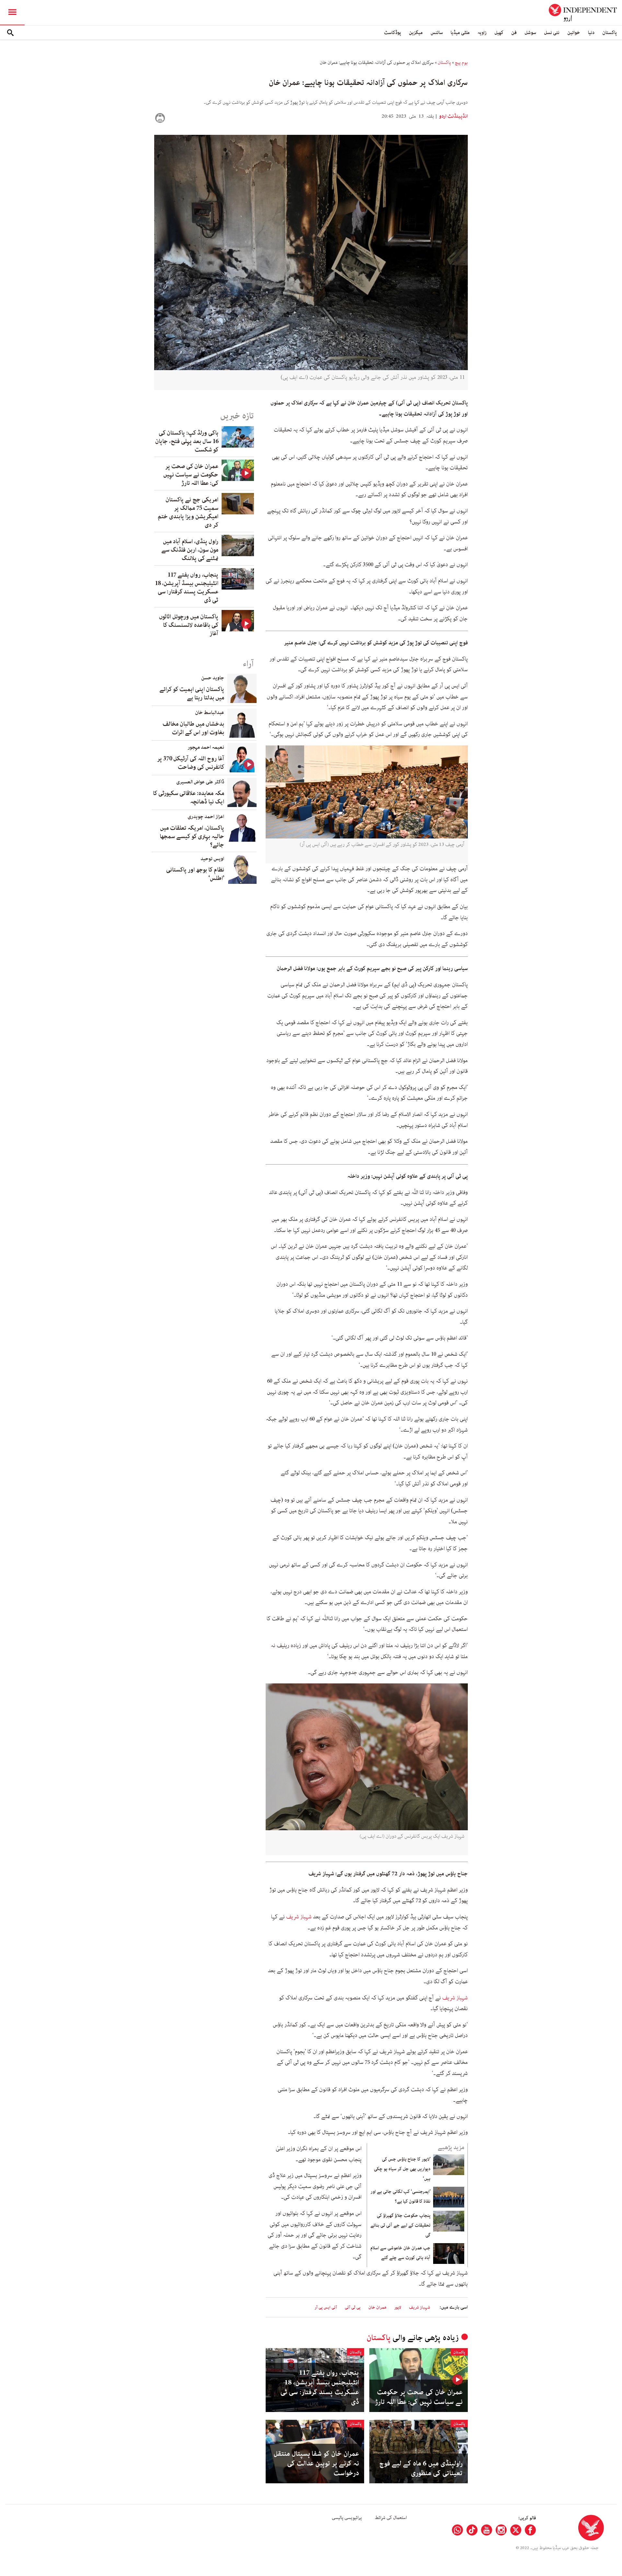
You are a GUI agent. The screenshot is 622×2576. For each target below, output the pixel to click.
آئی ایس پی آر (326, 2307)
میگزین (416, 33)
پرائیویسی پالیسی (347, 2518)
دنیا (591, 33)
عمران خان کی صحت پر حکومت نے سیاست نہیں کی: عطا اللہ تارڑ (419, 2397)
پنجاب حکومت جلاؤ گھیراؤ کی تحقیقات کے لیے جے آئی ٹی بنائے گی (400, 2225)
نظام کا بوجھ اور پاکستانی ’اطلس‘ (195, 874)
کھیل (499, 33)
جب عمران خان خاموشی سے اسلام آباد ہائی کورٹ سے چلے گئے (400, 2253)
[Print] (160, 118)
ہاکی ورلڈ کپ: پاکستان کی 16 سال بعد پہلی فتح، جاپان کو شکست (187, 441)
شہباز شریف (299, 1917)
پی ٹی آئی (353, 2307)
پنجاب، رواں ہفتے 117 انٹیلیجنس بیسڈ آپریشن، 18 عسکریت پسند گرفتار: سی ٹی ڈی (320, 2387)
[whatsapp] (457, 2530)
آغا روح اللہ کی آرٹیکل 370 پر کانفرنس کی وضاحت (191, 763)
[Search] (10, 33)
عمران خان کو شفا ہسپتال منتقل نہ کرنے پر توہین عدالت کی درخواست (316, 2464)
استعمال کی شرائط (391, 2518)
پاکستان (610, 33)
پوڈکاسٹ (392, 33)
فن (514, 33)
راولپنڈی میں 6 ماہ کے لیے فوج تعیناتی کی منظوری (421, 2468)
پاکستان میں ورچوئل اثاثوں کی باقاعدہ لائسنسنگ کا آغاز (189, 625)
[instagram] (501, 2530)
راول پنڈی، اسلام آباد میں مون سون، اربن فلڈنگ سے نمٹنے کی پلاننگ (190, 550)
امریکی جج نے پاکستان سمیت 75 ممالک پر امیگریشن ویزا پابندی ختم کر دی (188, 512)
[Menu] (12, 13)
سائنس (437, 33)
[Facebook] (530, 2530)
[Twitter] (516, 2530)
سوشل (530, 33)
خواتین (574, 33)
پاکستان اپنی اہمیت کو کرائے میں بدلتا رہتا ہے (192, 694)
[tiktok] (472, 2530)
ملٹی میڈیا (460, 33)
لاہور (398, 2307)
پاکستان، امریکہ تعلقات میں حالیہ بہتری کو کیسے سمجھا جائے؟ (192, 837)
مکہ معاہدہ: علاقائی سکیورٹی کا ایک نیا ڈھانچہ (189, 798)
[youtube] (487, 2530)
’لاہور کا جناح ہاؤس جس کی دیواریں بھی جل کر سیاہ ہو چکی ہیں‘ (402, 2169)
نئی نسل (552, 33)
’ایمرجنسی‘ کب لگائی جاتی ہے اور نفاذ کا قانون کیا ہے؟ (400, 2196)
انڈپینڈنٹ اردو (453, 116)
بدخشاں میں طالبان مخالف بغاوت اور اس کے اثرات (193, 728)
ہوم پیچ (461, 63)
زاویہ (482, 33)
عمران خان (377, 2307)
